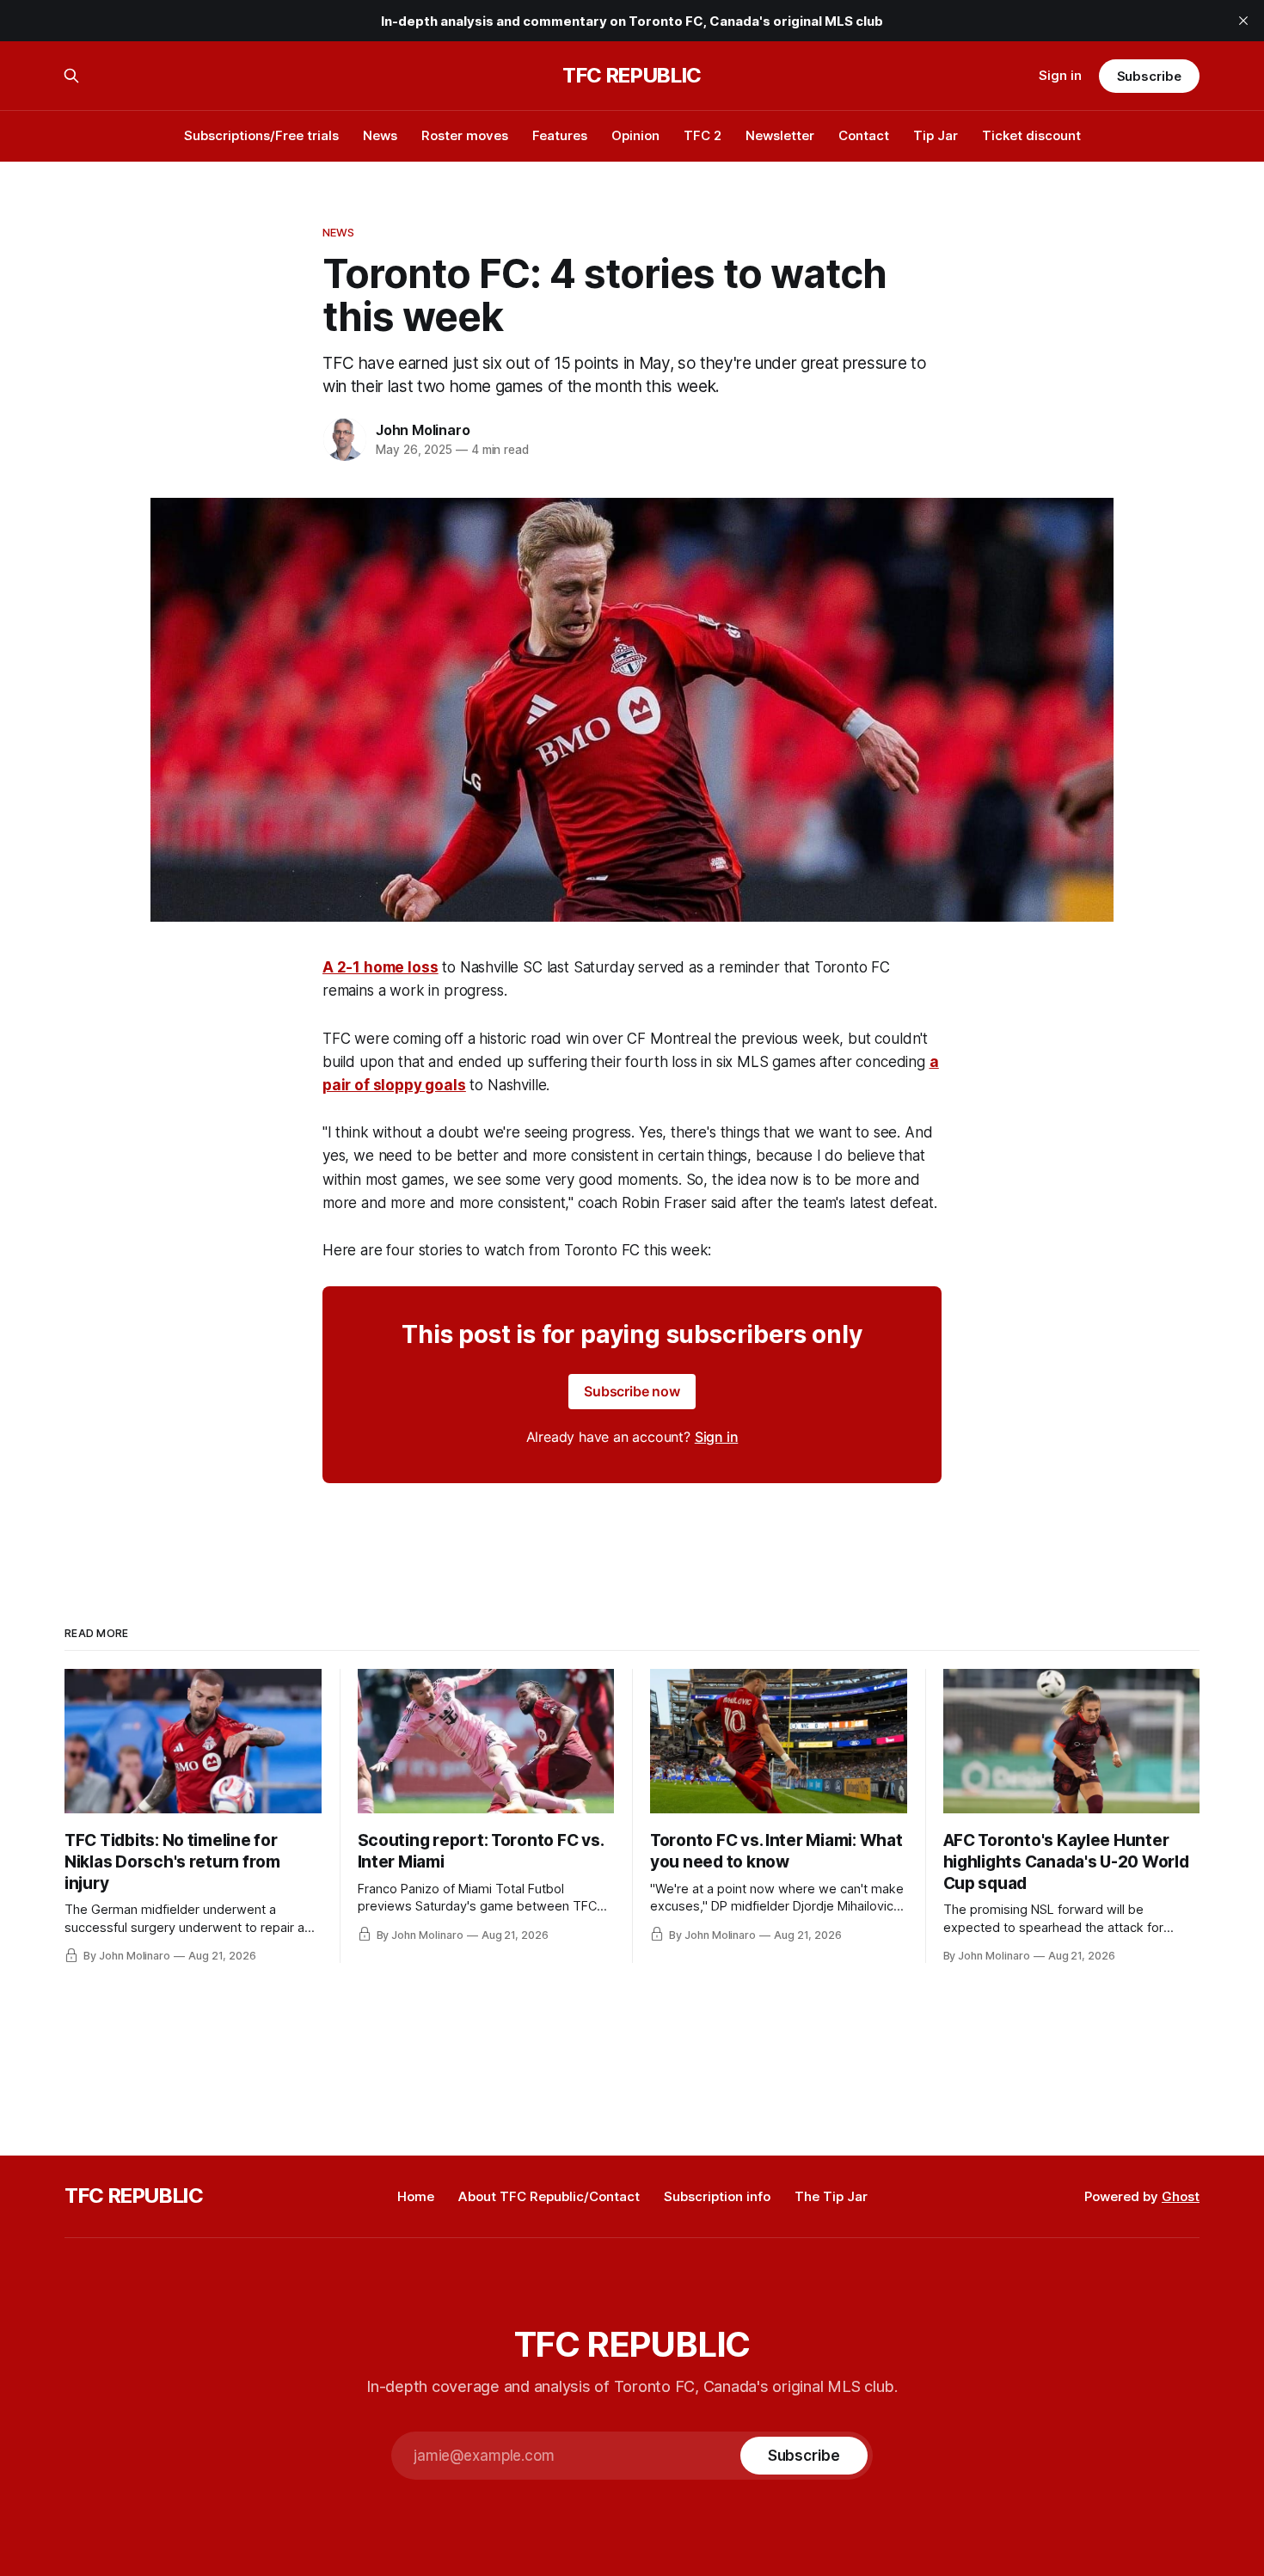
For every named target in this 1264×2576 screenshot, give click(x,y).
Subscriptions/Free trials (261, 135)
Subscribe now (632, 1391)
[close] (1243, 21)
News (380, 135)
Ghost (1181, 2196)
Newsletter (780, 135)
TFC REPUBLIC (632, 76)
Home (416, 2196)
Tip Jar (936, 135)
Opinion (635, 135)
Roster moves (465, 135)
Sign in (1060, 75)
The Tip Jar (831, 2196)
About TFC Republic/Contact (549, 2196)
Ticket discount (1031, 135)
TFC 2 (703, 135)
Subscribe (1149, 76)
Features (560, 135)
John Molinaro (423, 430)
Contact (864, 135)
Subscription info (717, 2196)
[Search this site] (71, 76)
